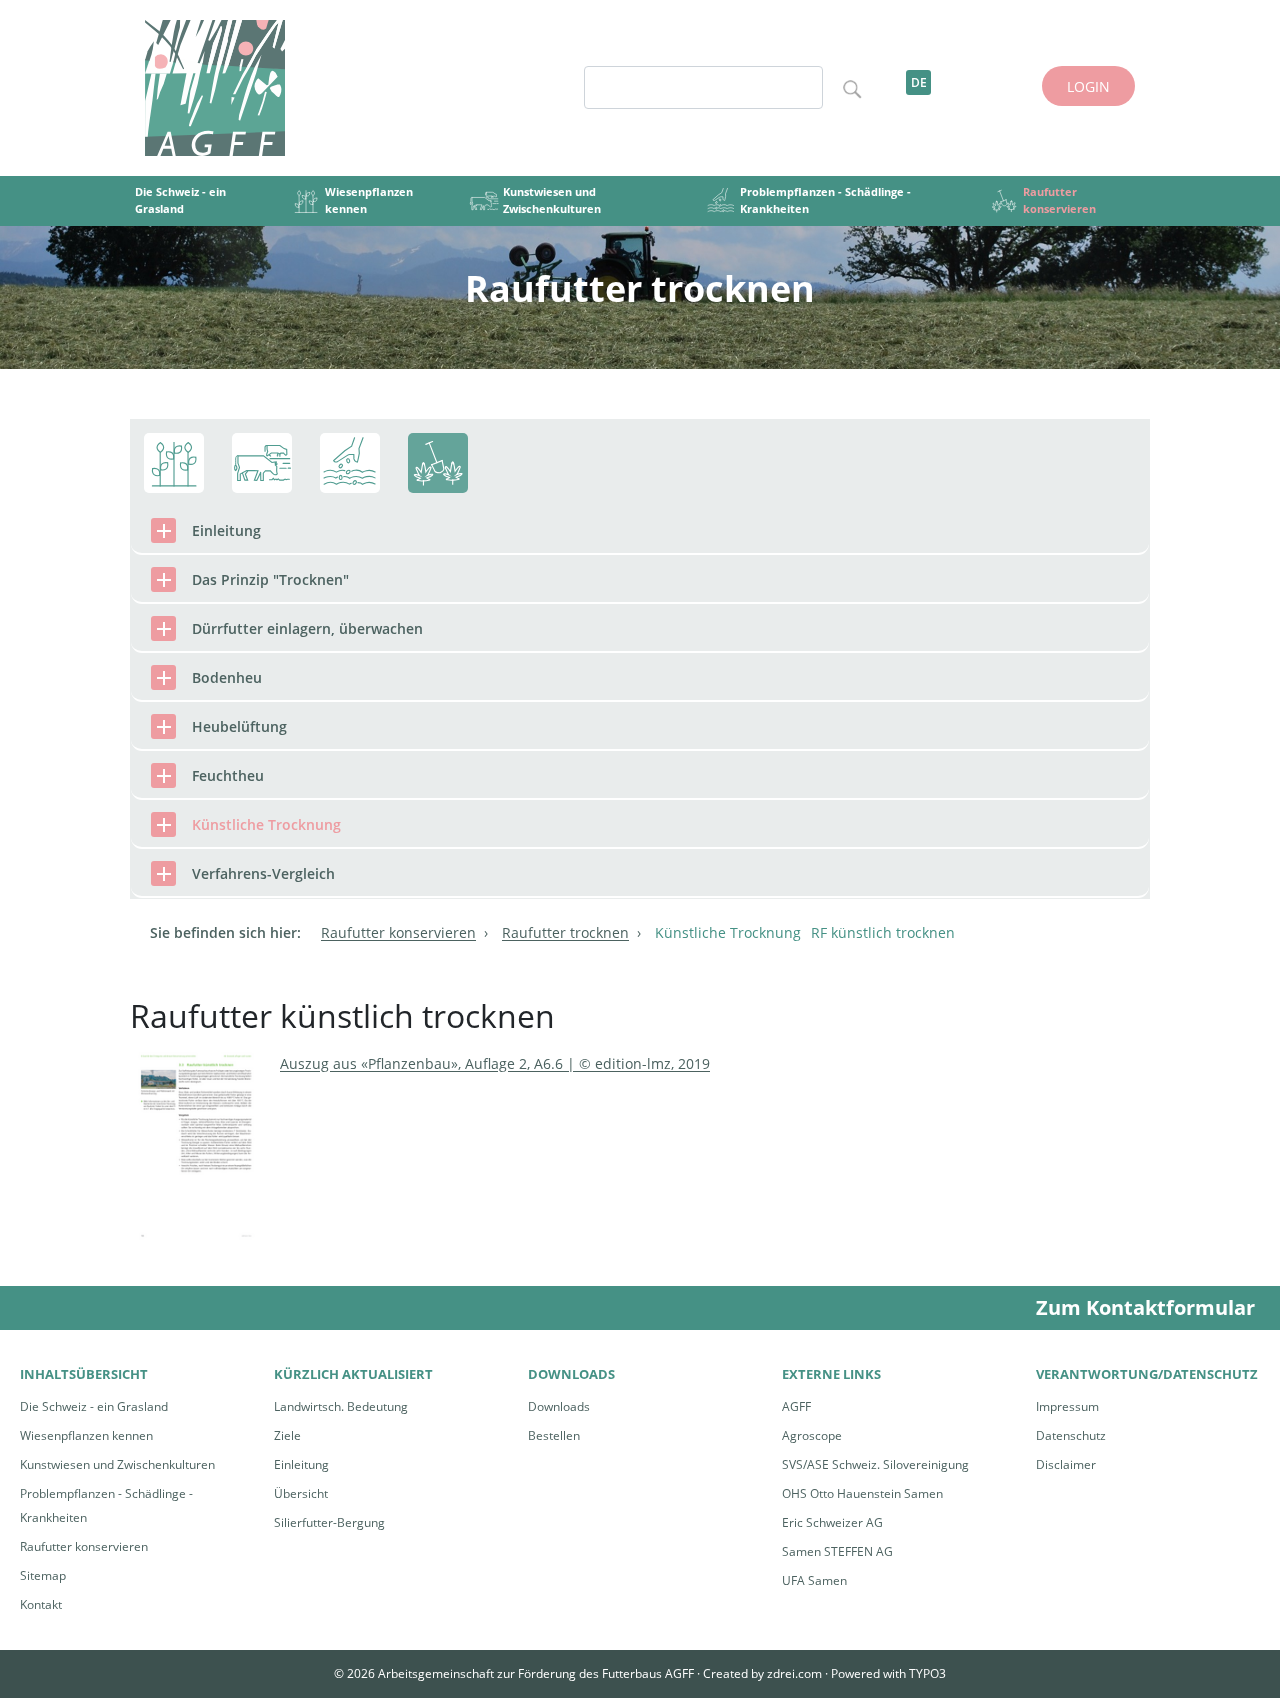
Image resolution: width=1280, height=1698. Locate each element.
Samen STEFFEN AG (837, 1551)
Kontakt (41, 1604)
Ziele (287, 1435)
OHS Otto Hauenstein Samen (862, 1493)
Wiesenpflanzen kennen (86, 1435)
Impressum (1067, 1406)
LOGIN (1088, 86)
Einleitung (301, 1464)
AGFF (796, 1406)
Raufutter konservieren (84, 1546)
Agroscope (812, 1435)
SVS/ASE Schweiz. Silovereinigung (875, 1464)
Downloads (559, 1406)
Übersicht (301, 1493)
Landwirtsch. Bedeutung (341, 1406)
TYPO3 (927, 1673)
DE (919, 82)
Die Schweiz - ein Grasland (94, 1406)
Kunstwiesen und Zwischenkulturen (117, 1464)
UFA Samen (814, 1580)
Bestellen (554, 1435)
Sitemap (43, 1575)
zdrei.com (794, 1673)
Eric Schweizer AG (832, 1522)
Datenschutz (1071, 1435)
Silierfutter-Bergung (329, 1522)
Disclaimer (1066, 1464)
